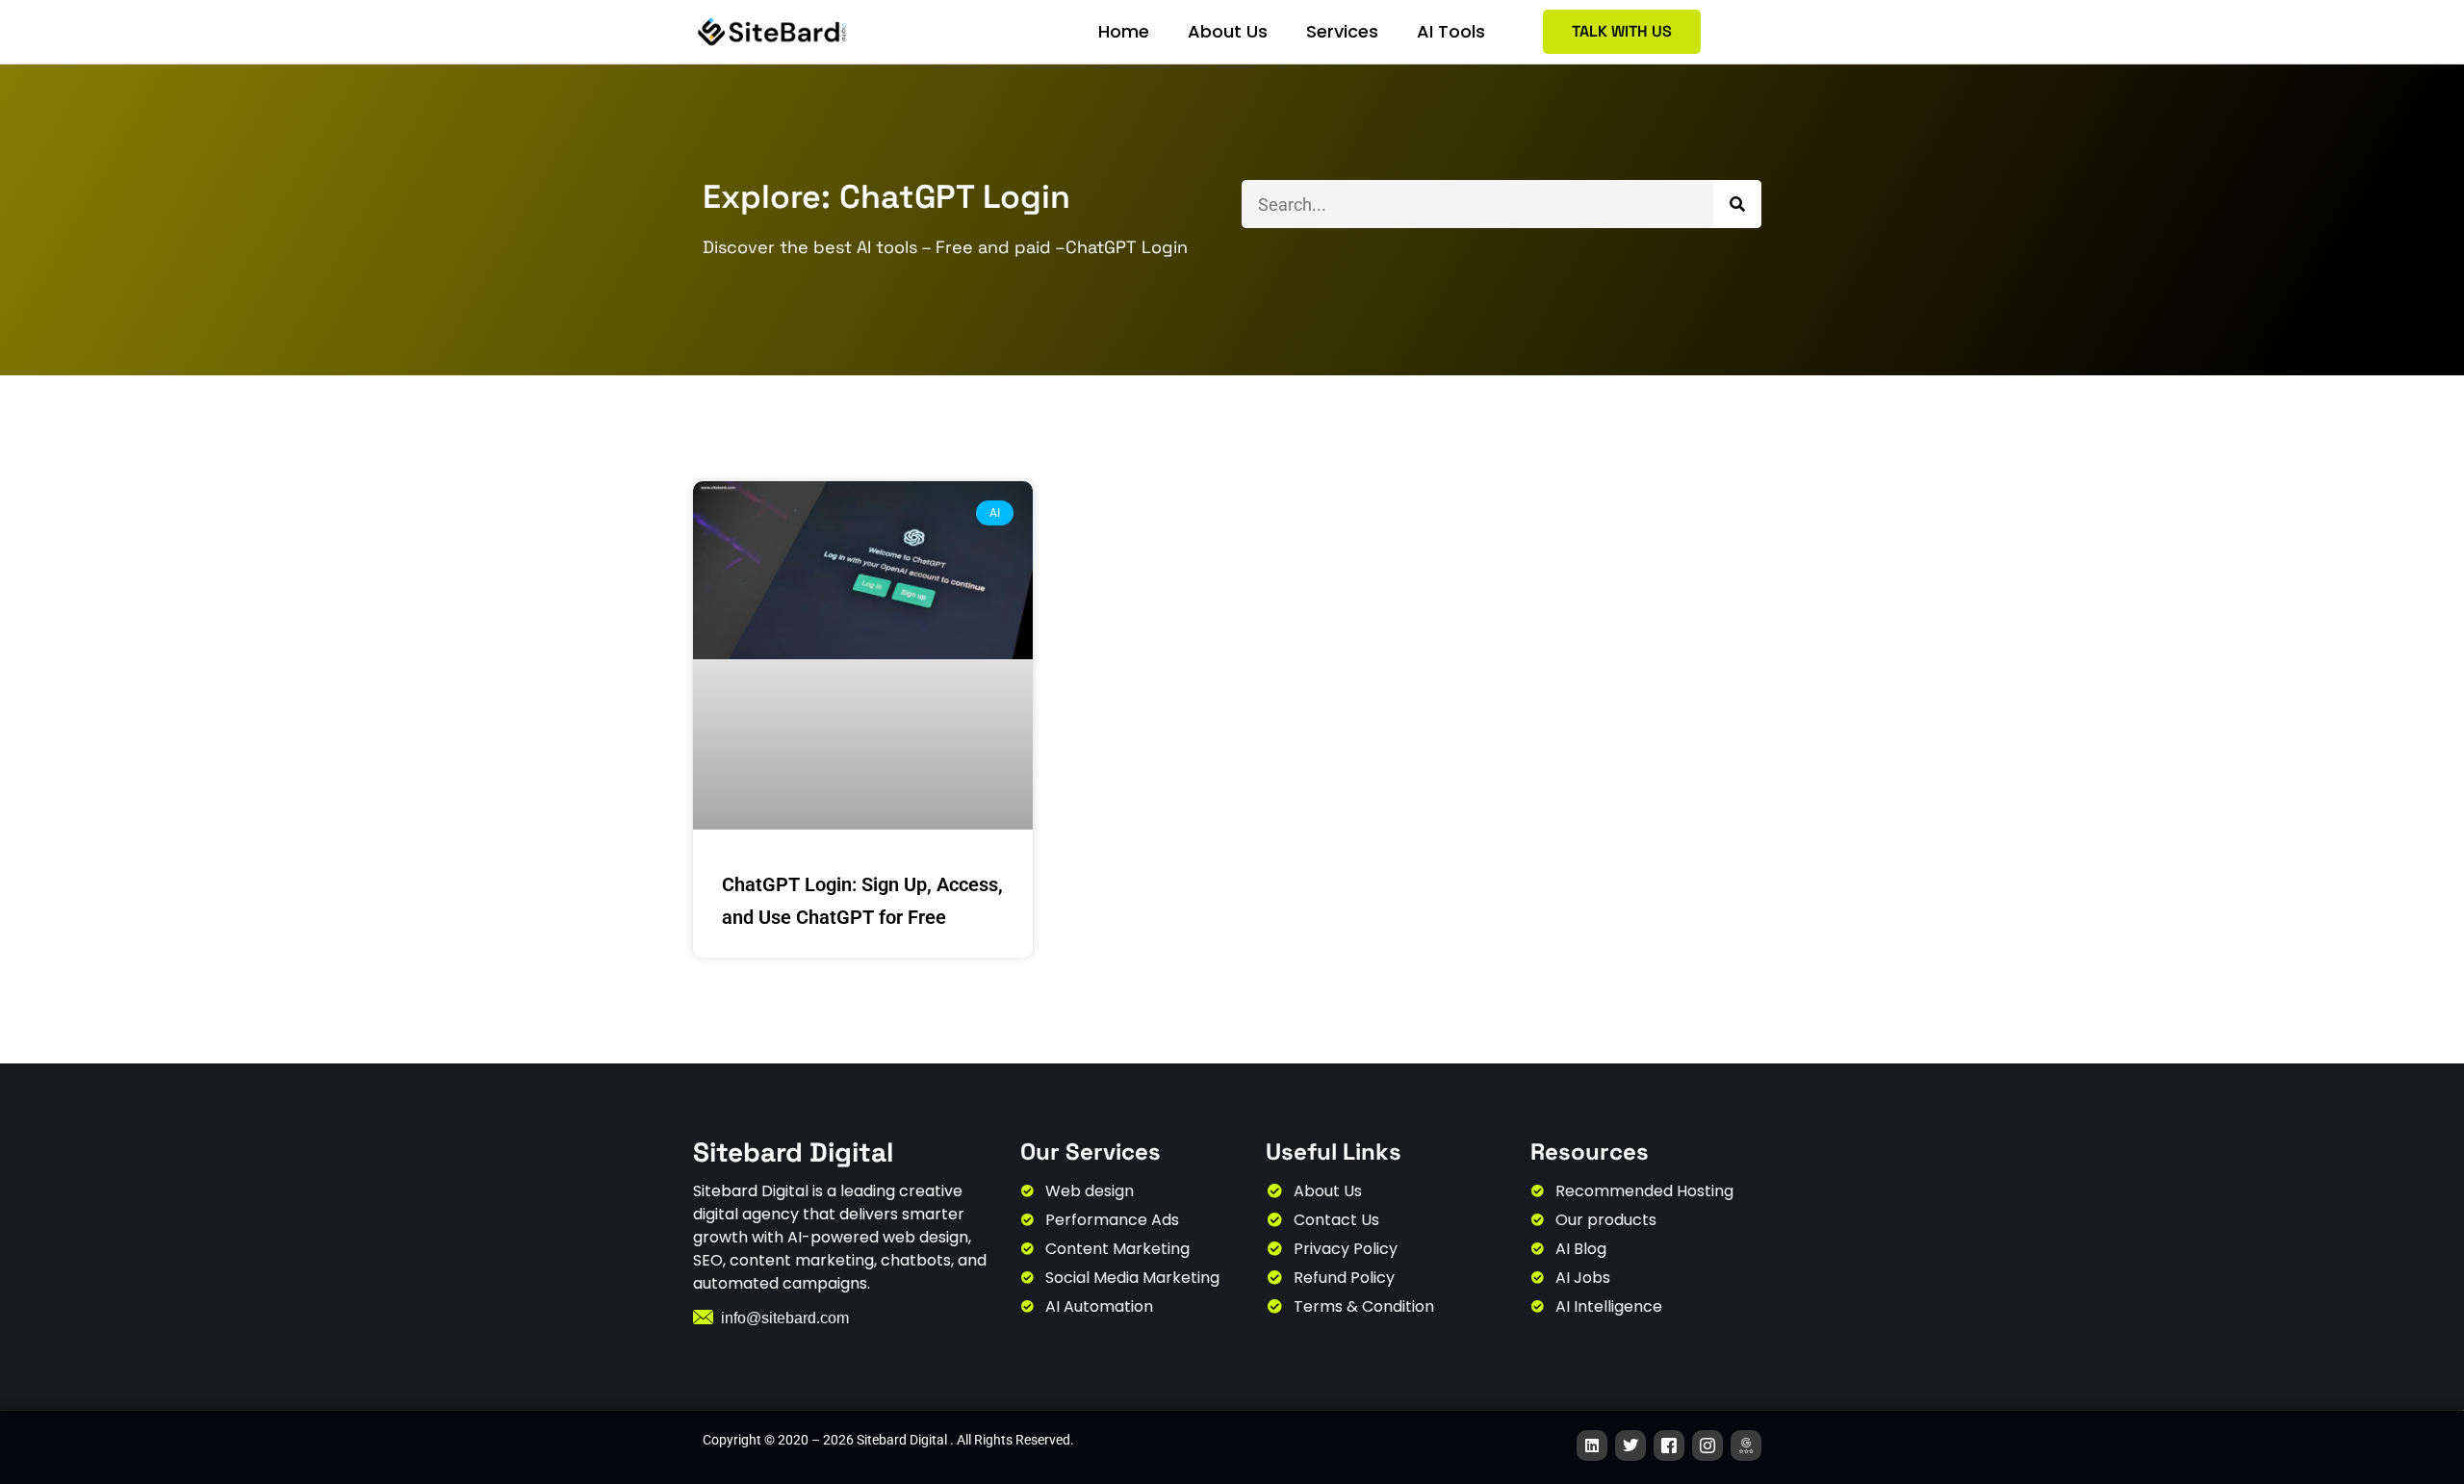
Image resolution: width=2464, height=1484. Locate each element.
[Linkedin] (1592, 1446)
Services (1342, 31)
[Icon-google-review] (1746, 1446)
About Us (1228, 31)
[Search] (1737, 204)
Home (1124, 31)
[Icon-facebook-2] (1669, 1446)
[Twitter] (1630, 1446)
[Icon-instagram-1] (1707, 1446)
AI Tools (1451, 31)
